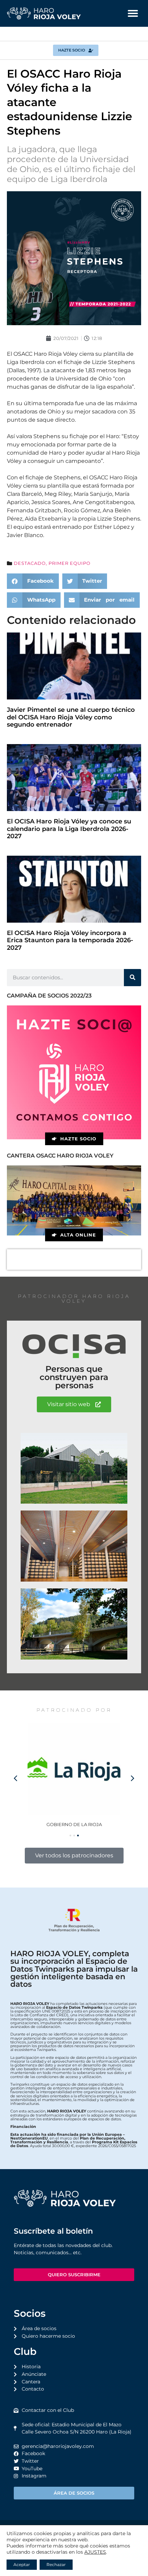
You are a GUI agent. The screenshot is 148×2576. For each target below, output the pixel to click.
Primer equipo (70, 563)
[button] (133, 13)
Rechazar (56, 2564)
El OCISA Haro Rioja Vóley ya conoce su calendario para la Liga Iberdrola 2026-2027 (69, 829)
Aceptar (22, 2564)
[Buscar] (133, 978)
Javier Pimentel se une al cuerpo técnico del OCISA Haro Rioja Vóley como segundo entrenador (71, 717)
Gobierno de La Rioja (74, 1824)
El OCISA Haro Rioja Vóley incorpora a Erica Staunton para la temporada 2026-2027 (70, 940)
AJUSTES (95, 2552)
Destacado (30, 563)
